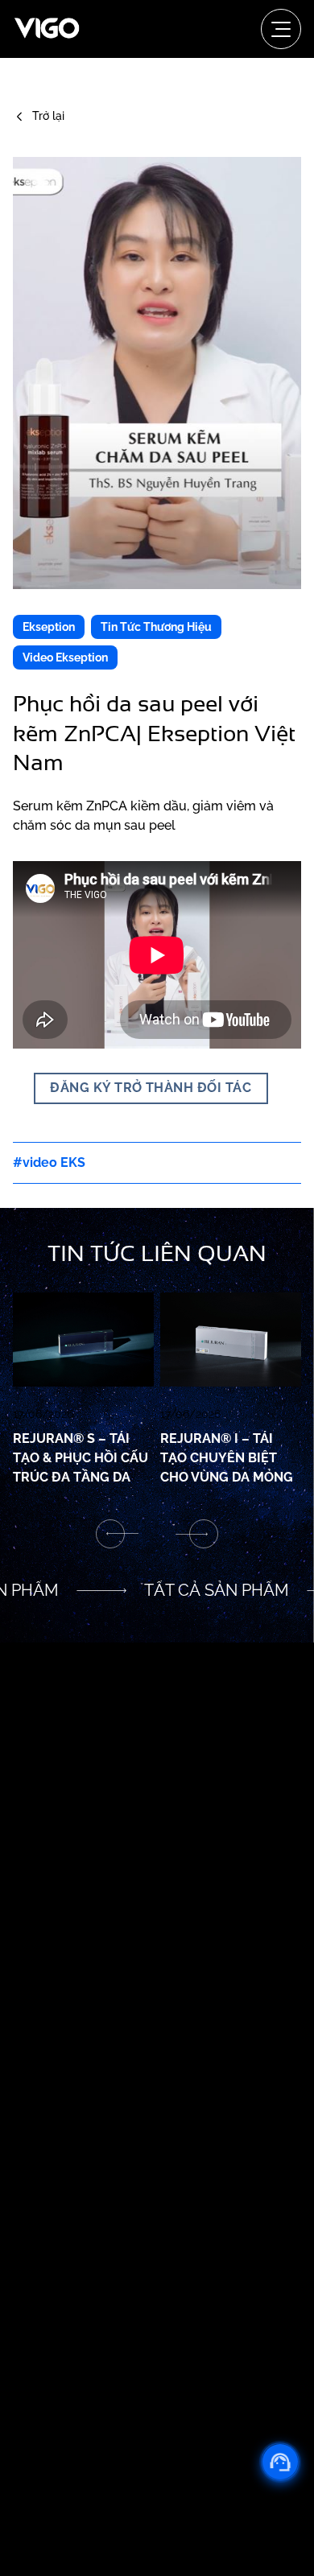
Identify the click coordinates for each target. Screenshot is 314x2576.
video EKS (54, 1162)
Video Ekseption (65, 657)
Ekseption (49, 627)
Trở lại (48, 116)
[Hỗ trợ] (280, 2462)
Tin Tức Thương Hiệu (156, 627)
